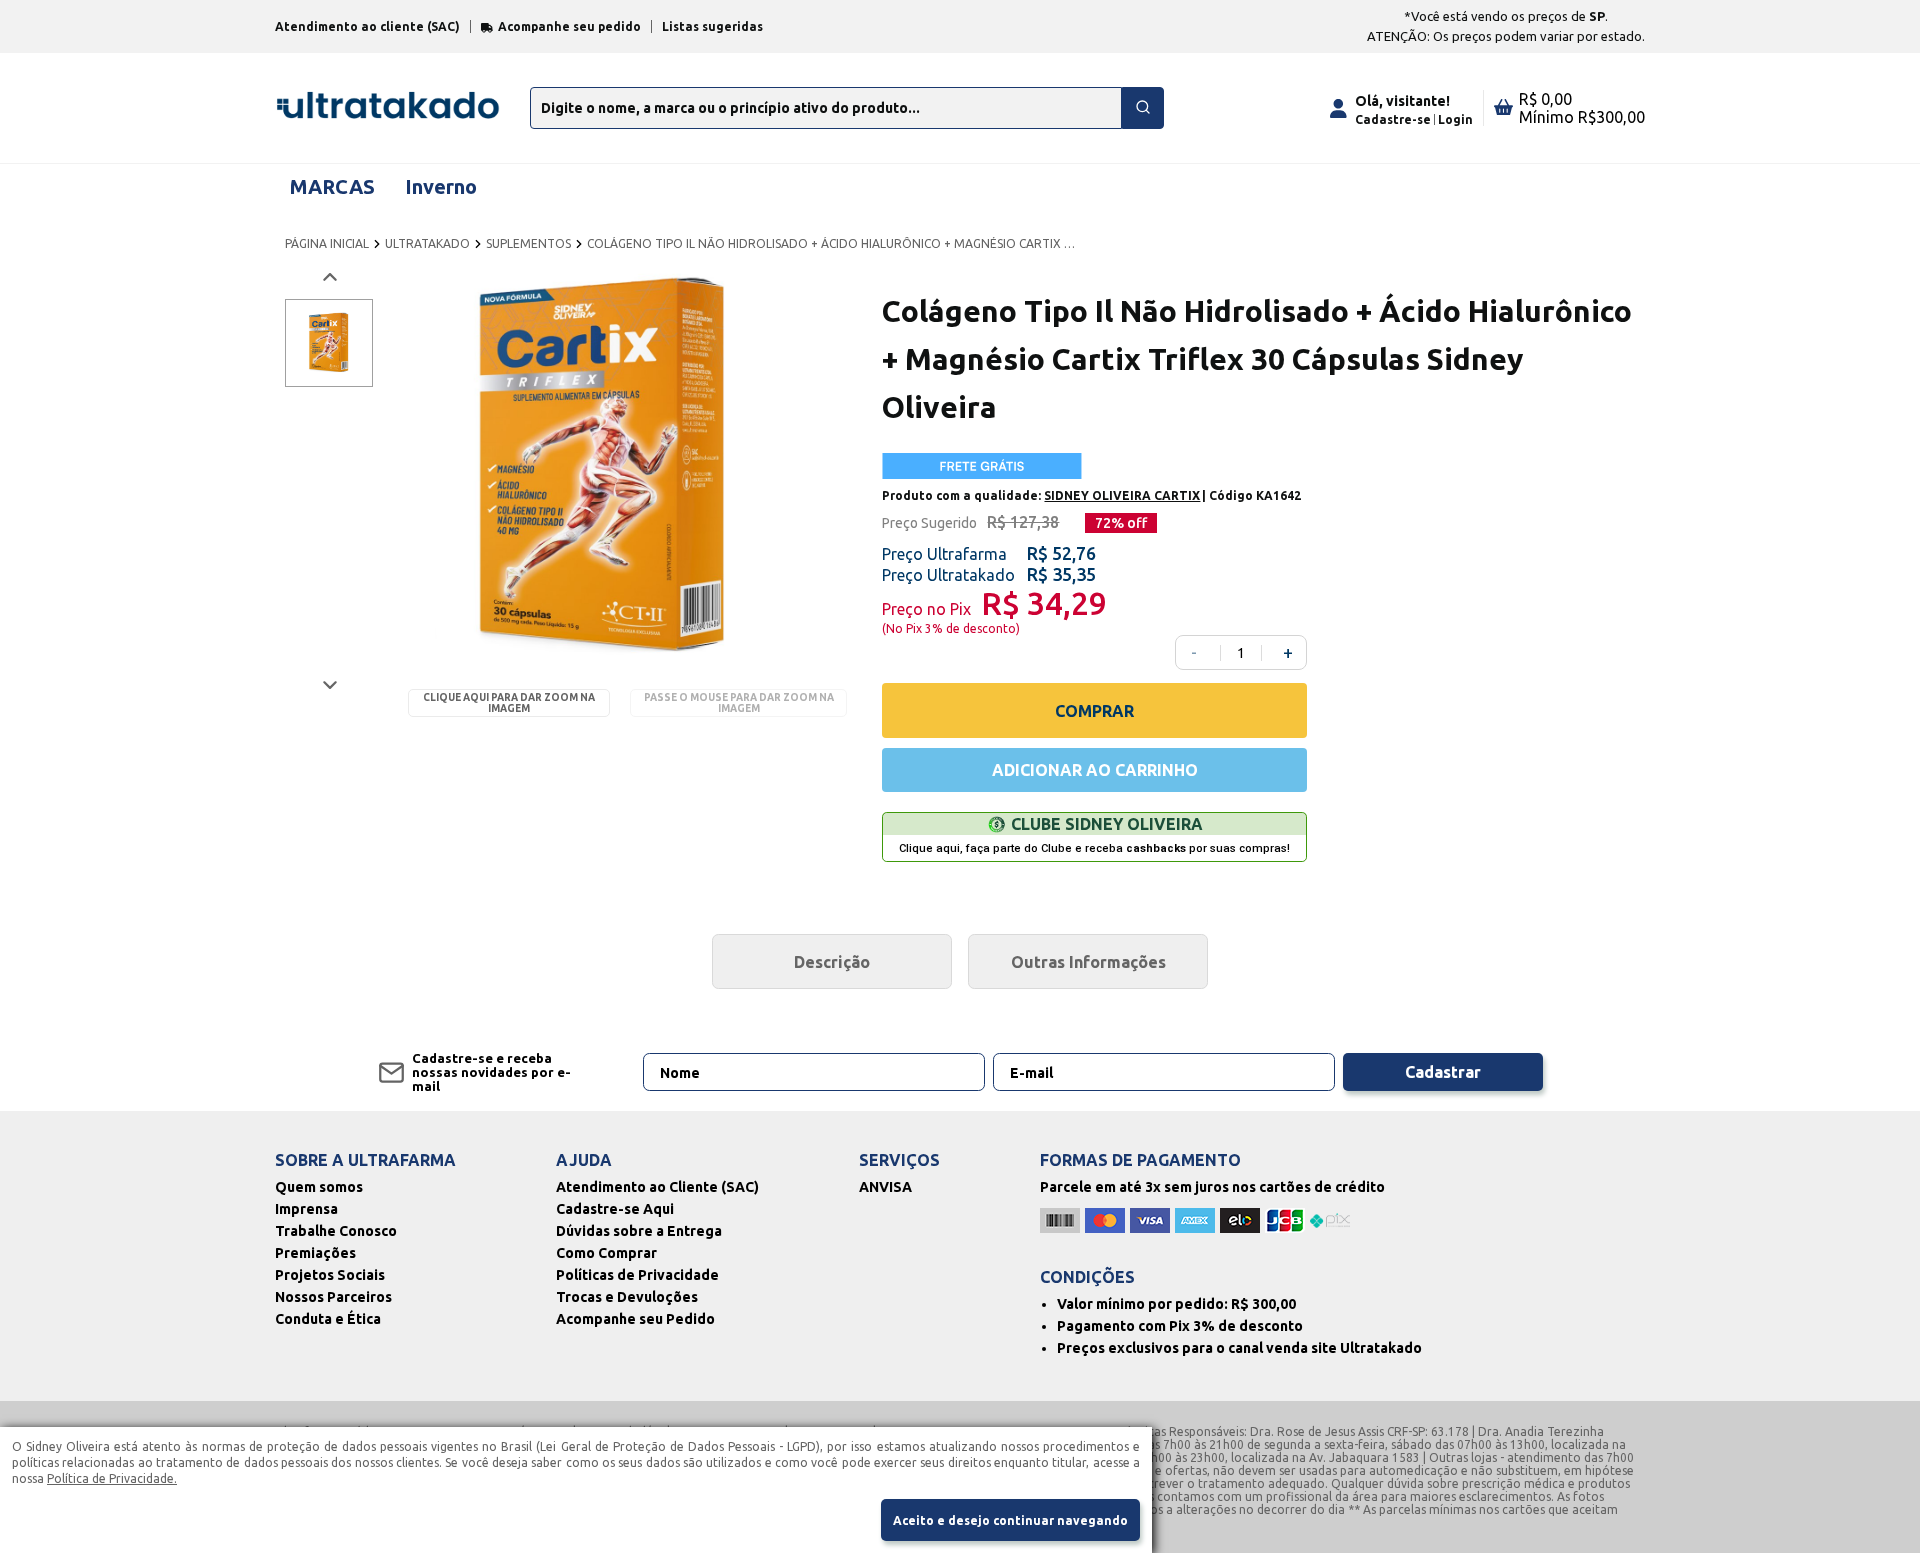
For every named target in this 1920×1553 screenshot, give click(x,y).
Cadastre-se (1393, 119)
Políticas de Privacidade (637, 1275)
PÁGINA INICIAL (327, 243)
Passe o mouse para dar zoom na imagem (739, 703)
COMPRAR (1094, 711)
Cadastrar (1443, 1072)
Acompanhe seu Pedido (635, 1319)
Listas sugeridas (712, 26)
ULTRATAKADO (427, 243)
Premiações (315, 1253)
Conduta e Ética (328, 1319)
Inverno (441, 186)
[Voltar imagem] (328, 277)
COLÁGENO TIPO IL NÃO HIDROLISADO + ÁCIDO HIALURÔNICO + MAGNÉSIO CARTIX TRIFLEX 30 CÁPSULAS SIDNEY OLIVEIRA (832, 243)
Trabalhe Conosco (336, 1231)
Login (1455, 119)
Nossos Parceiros (333, 1297)
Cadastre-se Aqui (615, 1209)
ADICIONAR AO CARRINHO (1095, 770)
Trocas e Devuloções (627, 1297)
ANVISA (885, 1187)
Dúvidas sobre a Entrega (639, 1231)
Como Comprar (606, 1253)
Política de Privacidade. (112, 1478)
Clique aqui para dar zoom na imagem (509, 703)
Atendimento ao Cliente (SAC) (657, 1187)
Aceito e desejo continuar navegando (1010, 1520)
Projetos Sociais (330, 1275)
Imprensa (306, 1209)
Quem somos (319, 1187)
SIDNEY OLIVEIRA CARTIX (1122, 495)
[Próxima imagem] (328, 684)
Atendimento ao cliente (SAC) (367, 26)
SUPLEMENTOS (528, 243)
